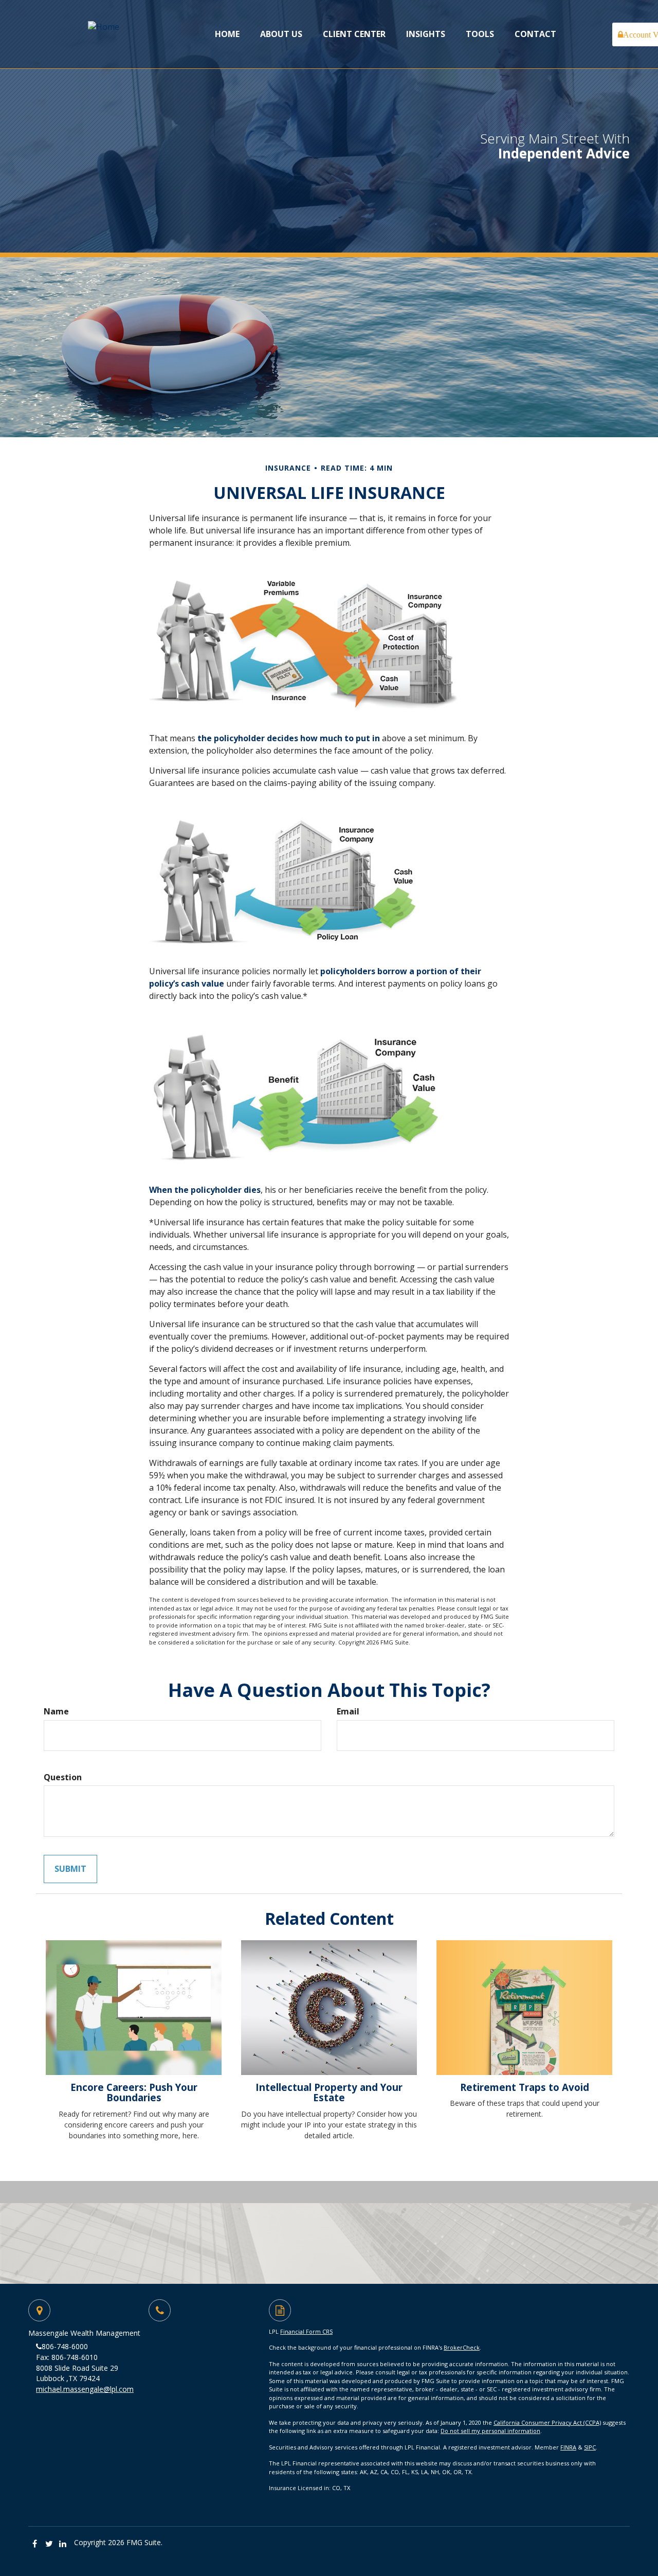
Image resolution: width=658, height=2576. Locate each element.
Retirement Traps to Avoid (525, 2087)
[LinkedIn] (63, 2544)
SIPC (590, 2447)
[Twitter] (49, 2544)
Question (63, 1777)
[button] (281, 34)
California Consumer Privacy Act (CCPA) (547, 2422)
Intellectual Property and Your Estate (329, 2092)
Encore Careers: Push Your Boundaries (134, 2092)
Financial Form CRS (306, 2331)
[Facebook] (35, 2544)
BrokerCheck (462, 2347)
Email (348, 1711)
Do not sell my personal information (490, 2431)
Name (56, 1711)
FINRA (568, 2447)
